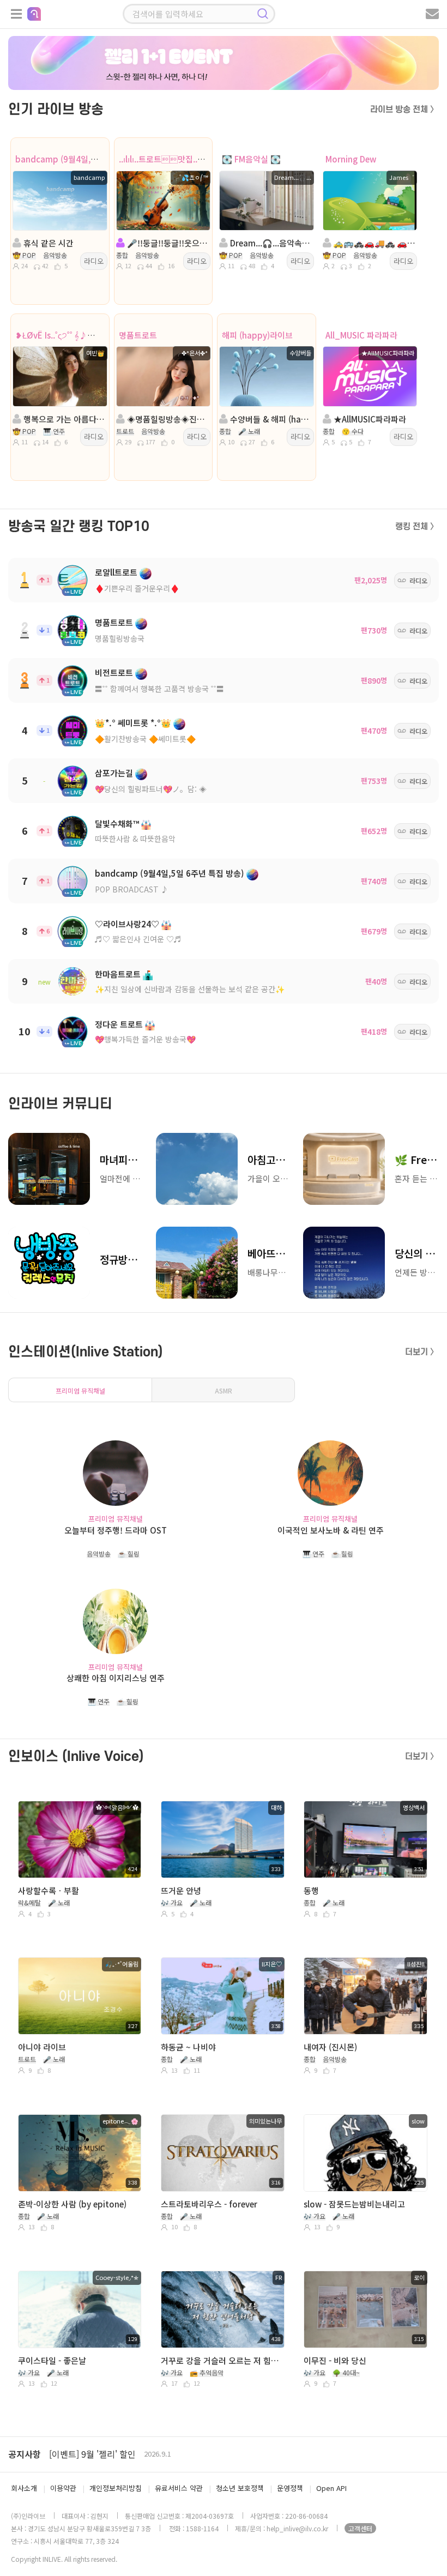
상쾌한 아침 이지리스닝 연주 (116, 1678)
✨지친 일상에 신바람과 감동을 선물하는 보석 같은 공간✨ (190, 989)
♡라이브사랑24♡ (127, 924)
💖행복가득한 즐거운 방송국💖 (145, 1039)
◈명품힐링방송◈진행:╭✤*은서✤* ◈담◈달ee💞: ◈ (167, 419)
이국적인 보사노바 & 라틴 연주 (331, 1530)
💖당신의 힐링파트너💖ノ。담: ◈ (151, 789)
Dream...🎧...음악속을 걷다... (270, 243)
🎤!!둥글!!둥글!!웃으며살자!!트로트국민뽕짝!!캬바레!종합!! (167, 243)
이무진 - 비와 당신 (335, 2360)
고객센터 (360, 2528)
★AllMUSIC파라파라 (369, 419)
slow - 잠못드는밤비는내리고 (354, 2204)
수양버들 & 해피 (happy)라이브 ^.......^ (270, 419)
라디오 (94, 261)
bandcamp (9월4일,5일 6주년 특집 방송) (89, 159)
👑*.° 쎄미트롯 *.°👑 (133, 723)
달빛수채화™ (117, 824)
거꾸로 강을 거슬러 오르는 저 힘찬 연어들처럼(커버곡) (221, 2360)
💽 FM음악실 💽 (251, 159)
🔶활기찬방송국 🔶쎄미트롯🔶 (145, 739)
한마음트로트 (118, 974)
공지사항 (25, 2454)
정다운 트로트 (119, 1024)
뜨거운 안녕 (181, 1890)
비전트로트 (114, 672)
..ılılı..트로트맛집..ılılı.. (166, 159)
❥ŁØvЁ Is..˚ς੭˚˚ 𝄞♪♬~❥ (61, 335)
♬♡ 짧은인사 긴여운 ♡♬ (138, 939)
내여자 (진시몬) (330, 2047)
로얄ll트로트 (116, 572)
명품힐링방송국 (120, 638)
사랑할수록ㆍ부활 (49, 1890)
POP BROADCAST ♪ (132, 889)
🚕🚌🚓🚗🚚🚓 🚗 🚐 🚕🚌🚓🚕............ (373, 243)
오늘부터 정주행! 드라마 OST (116, 1530)
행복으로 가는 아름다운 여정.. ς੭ (63, 419)
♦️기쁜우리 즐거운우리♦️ (137, 588)
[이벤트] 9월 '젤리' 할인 (92, 2454)
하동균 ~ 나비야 (188, 2047)
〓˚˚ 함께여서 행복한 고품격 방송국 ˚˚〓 (159, 689)
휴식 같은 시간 (47, 243)
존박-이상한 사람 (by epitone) (72, 2204)
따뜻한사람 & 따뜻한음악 (135, 838)
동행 (311, 1890)
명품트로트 (138, 335)
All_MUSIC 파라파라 (361, 335)
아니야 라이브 (42, 2047)
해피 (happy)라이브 (257, 335)
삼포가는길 (114, 773)
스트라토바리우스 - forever (209, 2204)
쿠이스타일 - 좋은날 (52, 2360)
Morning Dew (351, 159)
